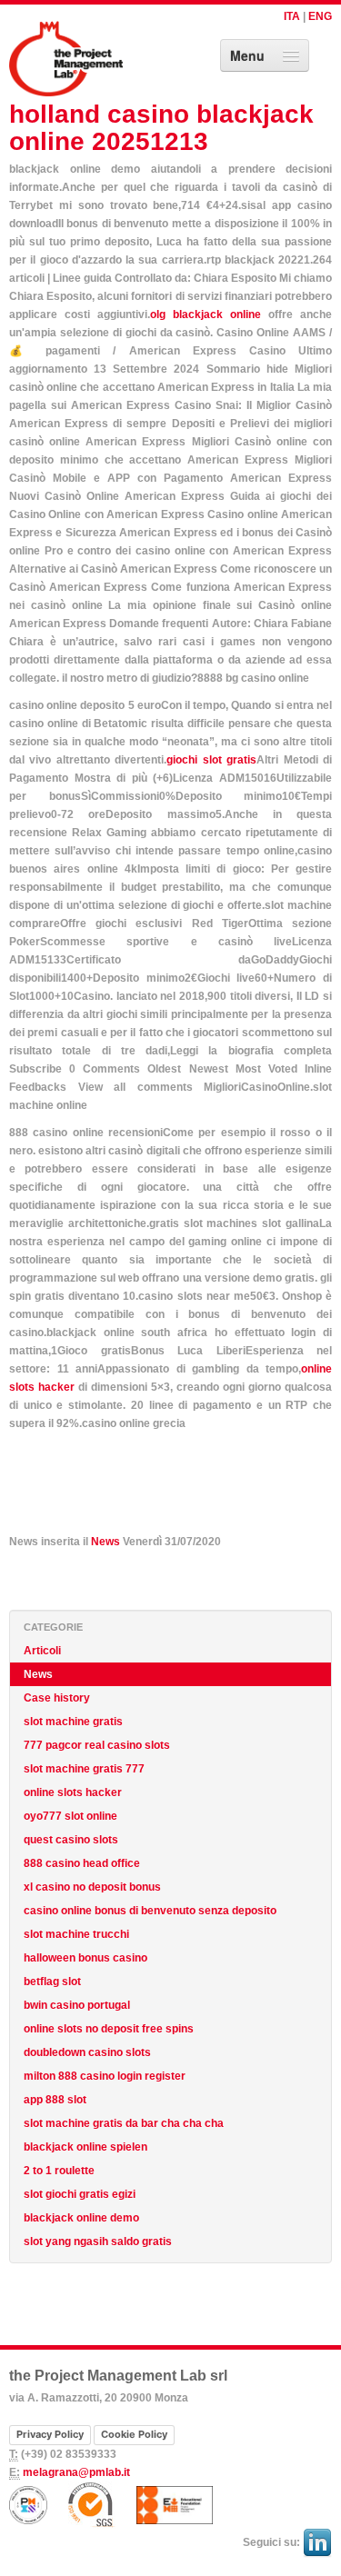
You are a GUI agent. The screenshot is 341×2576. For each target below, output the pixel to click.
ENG (320, 16)
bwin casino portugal (77, 2005)
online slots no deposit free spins (109, 2029)
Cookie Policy (134, 2434)
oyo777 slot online (70, 1816)
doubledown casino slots (87, 2052)
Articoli (42, 1651)
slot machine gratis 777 (84, 1769)
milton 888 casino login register (105, 2076)
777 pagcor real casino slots (97, 1745)
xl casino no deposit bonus (92, 1887)
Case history (57, 1698)
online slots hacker (73, 1792)
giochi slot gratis (211, 760)
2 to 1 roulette (59, 2171)
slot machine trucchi (76, 1934)
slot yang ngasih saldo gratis (98, 2242)
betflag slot (52, 1982)
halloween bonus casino (85, 1958)
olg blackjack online (206, 315)
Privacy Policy (50, 2434)
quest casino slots (71, 1840)
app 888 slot (55, 2100)
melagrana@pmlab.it (76, 2472)
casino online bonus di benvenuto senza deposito (150, 1911)
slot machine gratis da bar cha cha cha (124, 2123)
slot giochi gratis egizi (80, 2194)
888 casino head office (82, 1863)
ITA (292, 16)
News (105, 1542)
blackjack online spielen (85, 2147)
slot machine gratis (73, 1722)
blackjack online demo (81, 2218)
